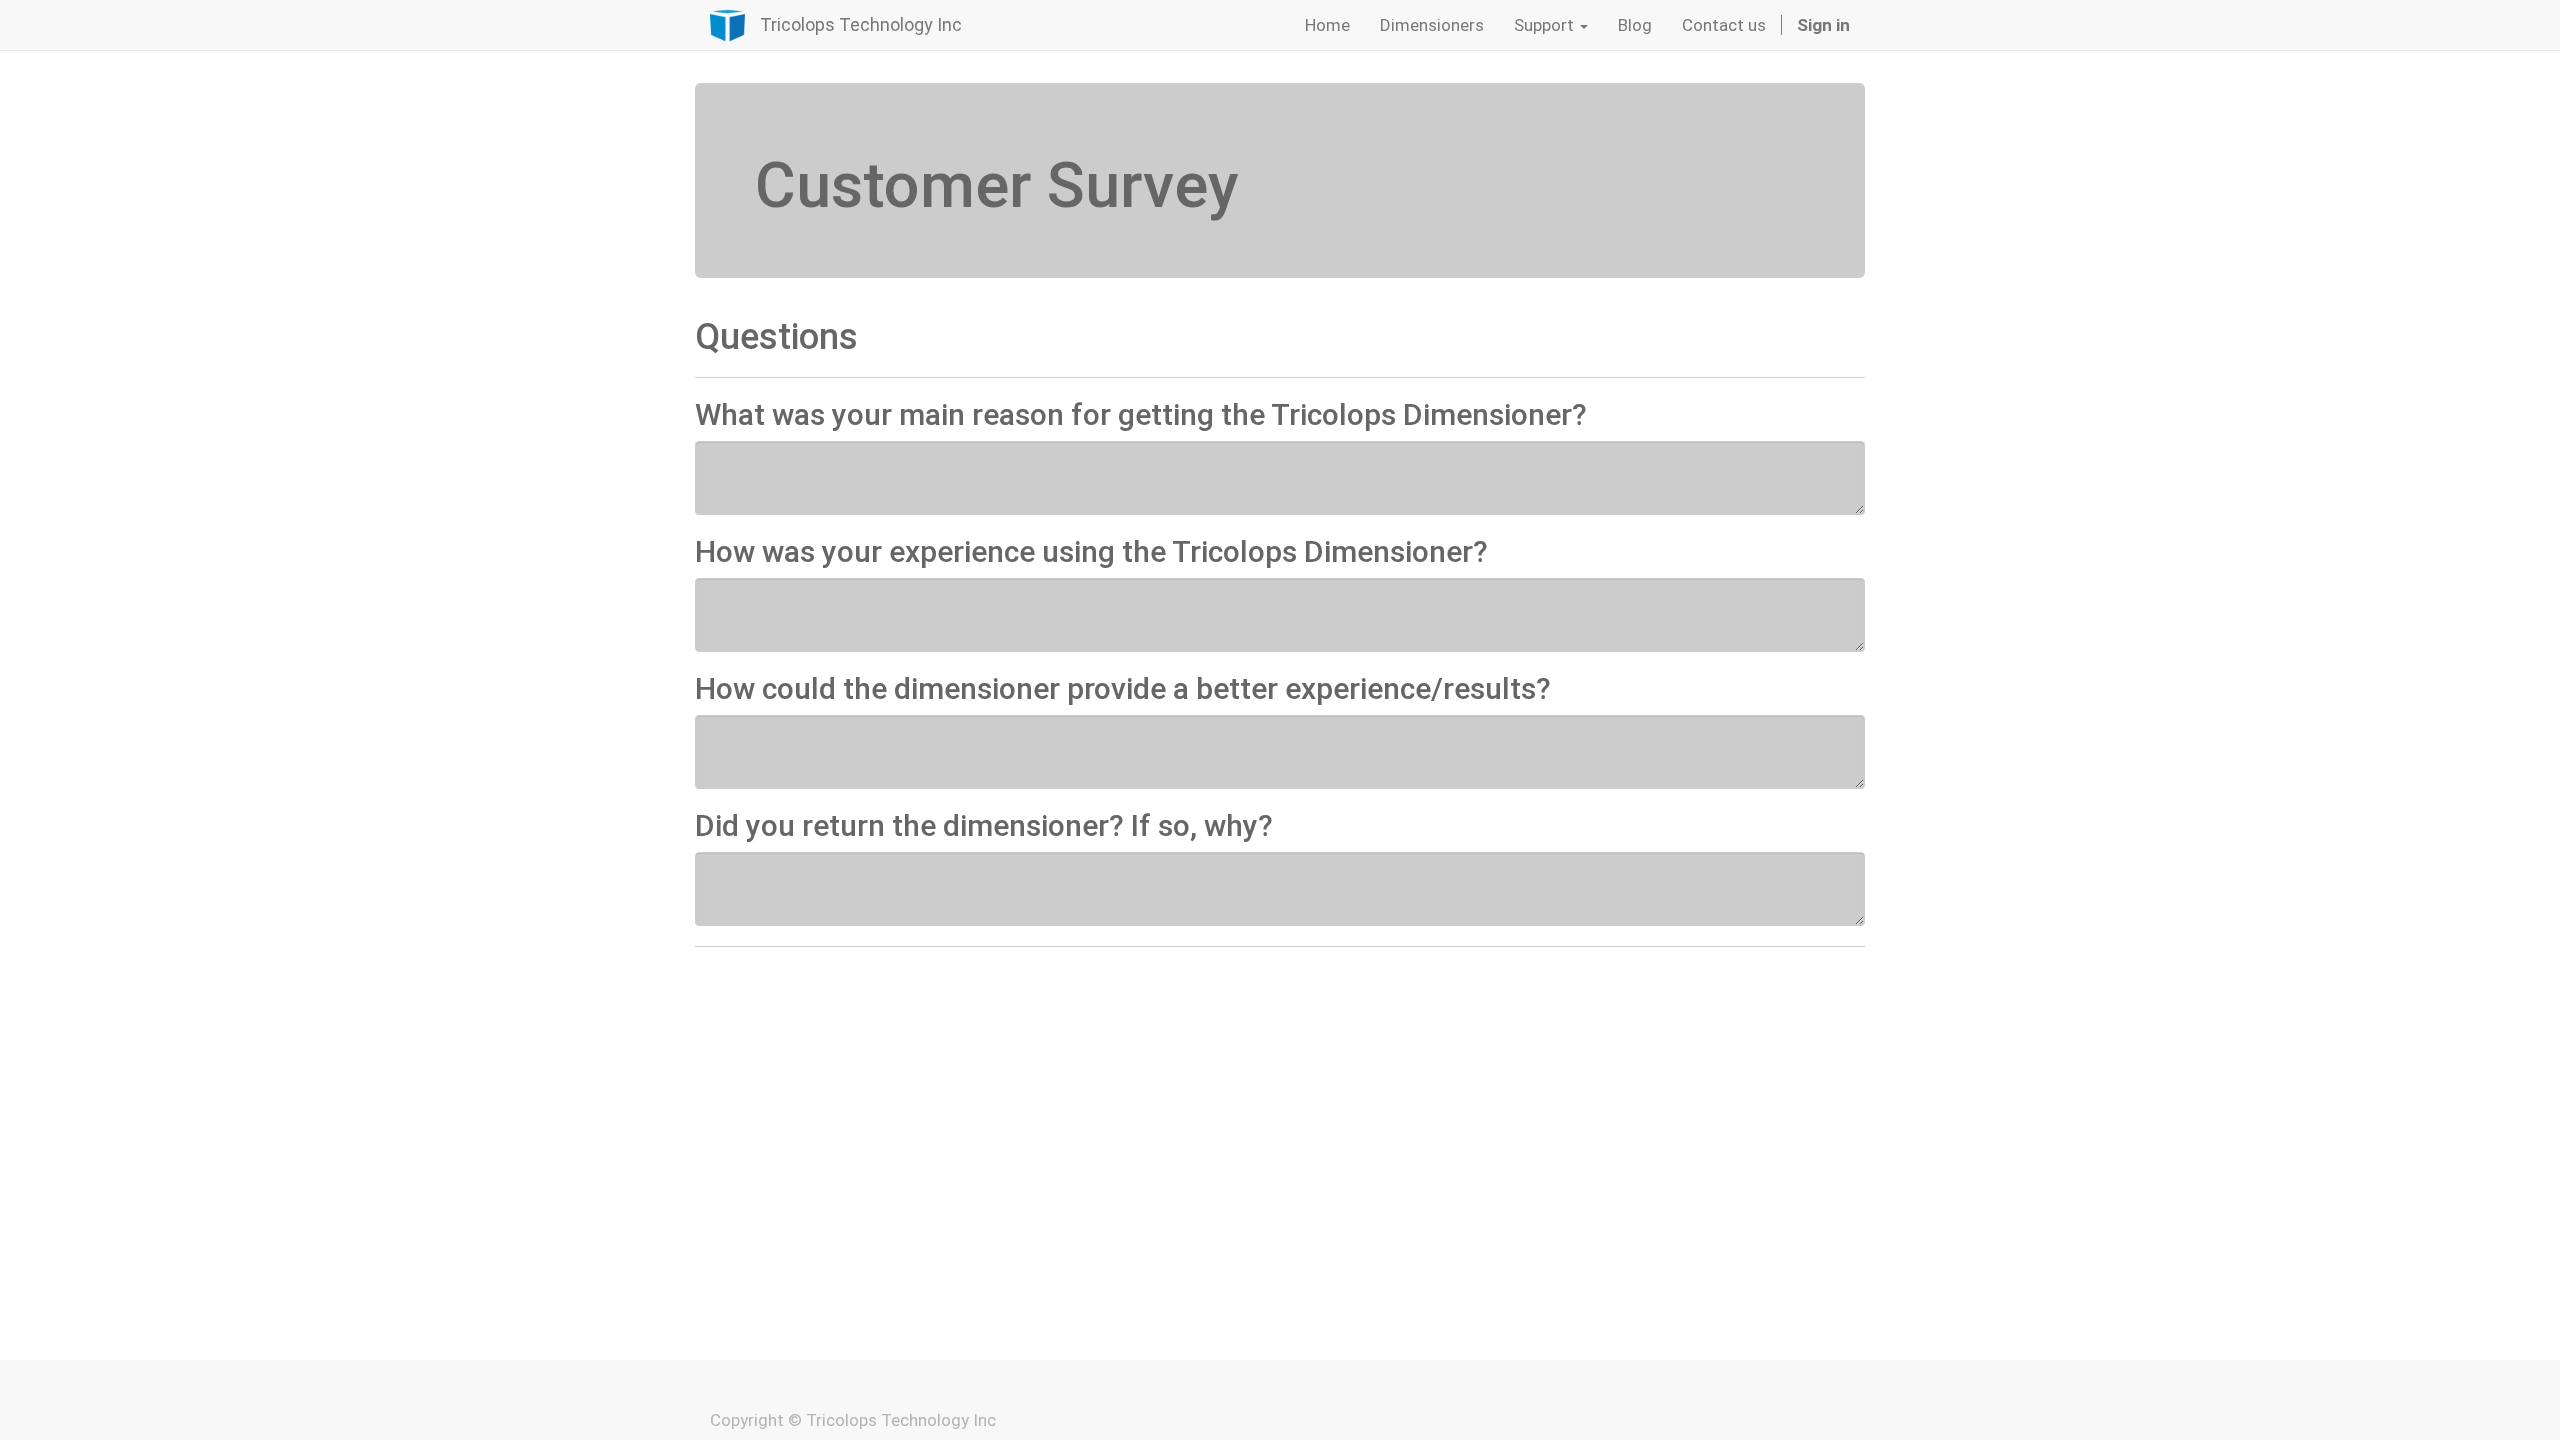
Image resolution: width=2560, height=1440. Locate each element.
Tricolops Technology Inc (861, 24)
